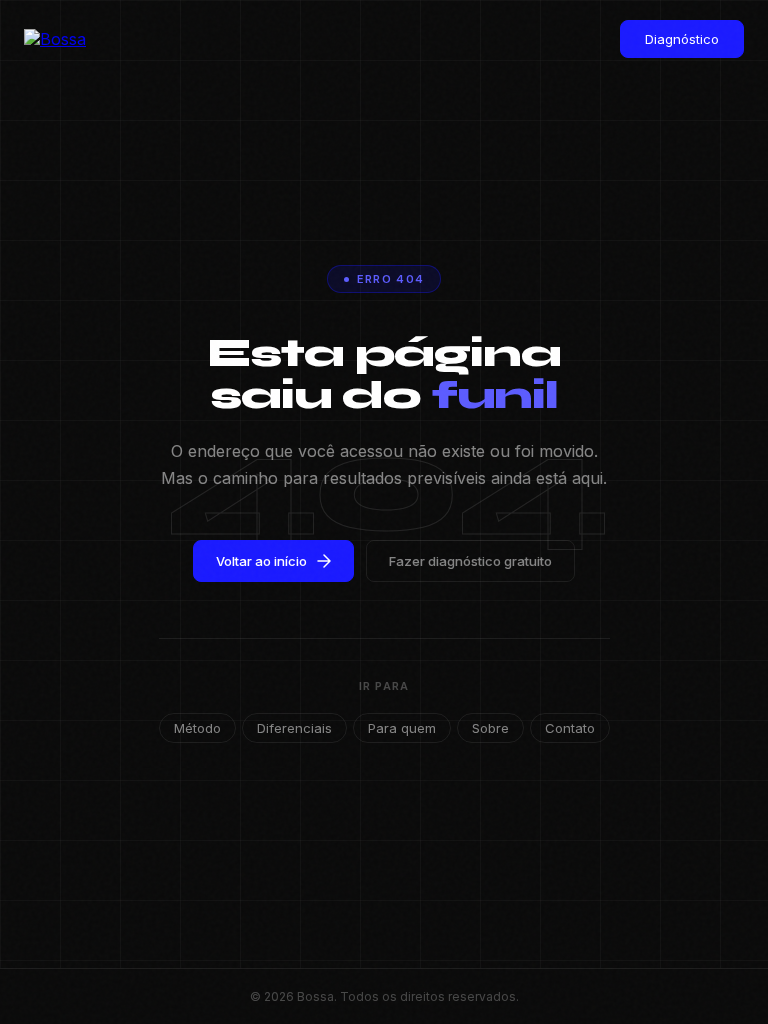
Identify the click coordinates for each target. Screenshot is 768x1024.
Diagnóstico (682, 39)
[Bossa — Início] (64, 39)
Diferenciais (294, 728)
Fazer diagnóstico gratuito (470, 561)
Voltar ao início (261, 561)
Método (197, 728)
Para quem (402, 728)
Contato (570, 728)
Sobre (490, 728)
